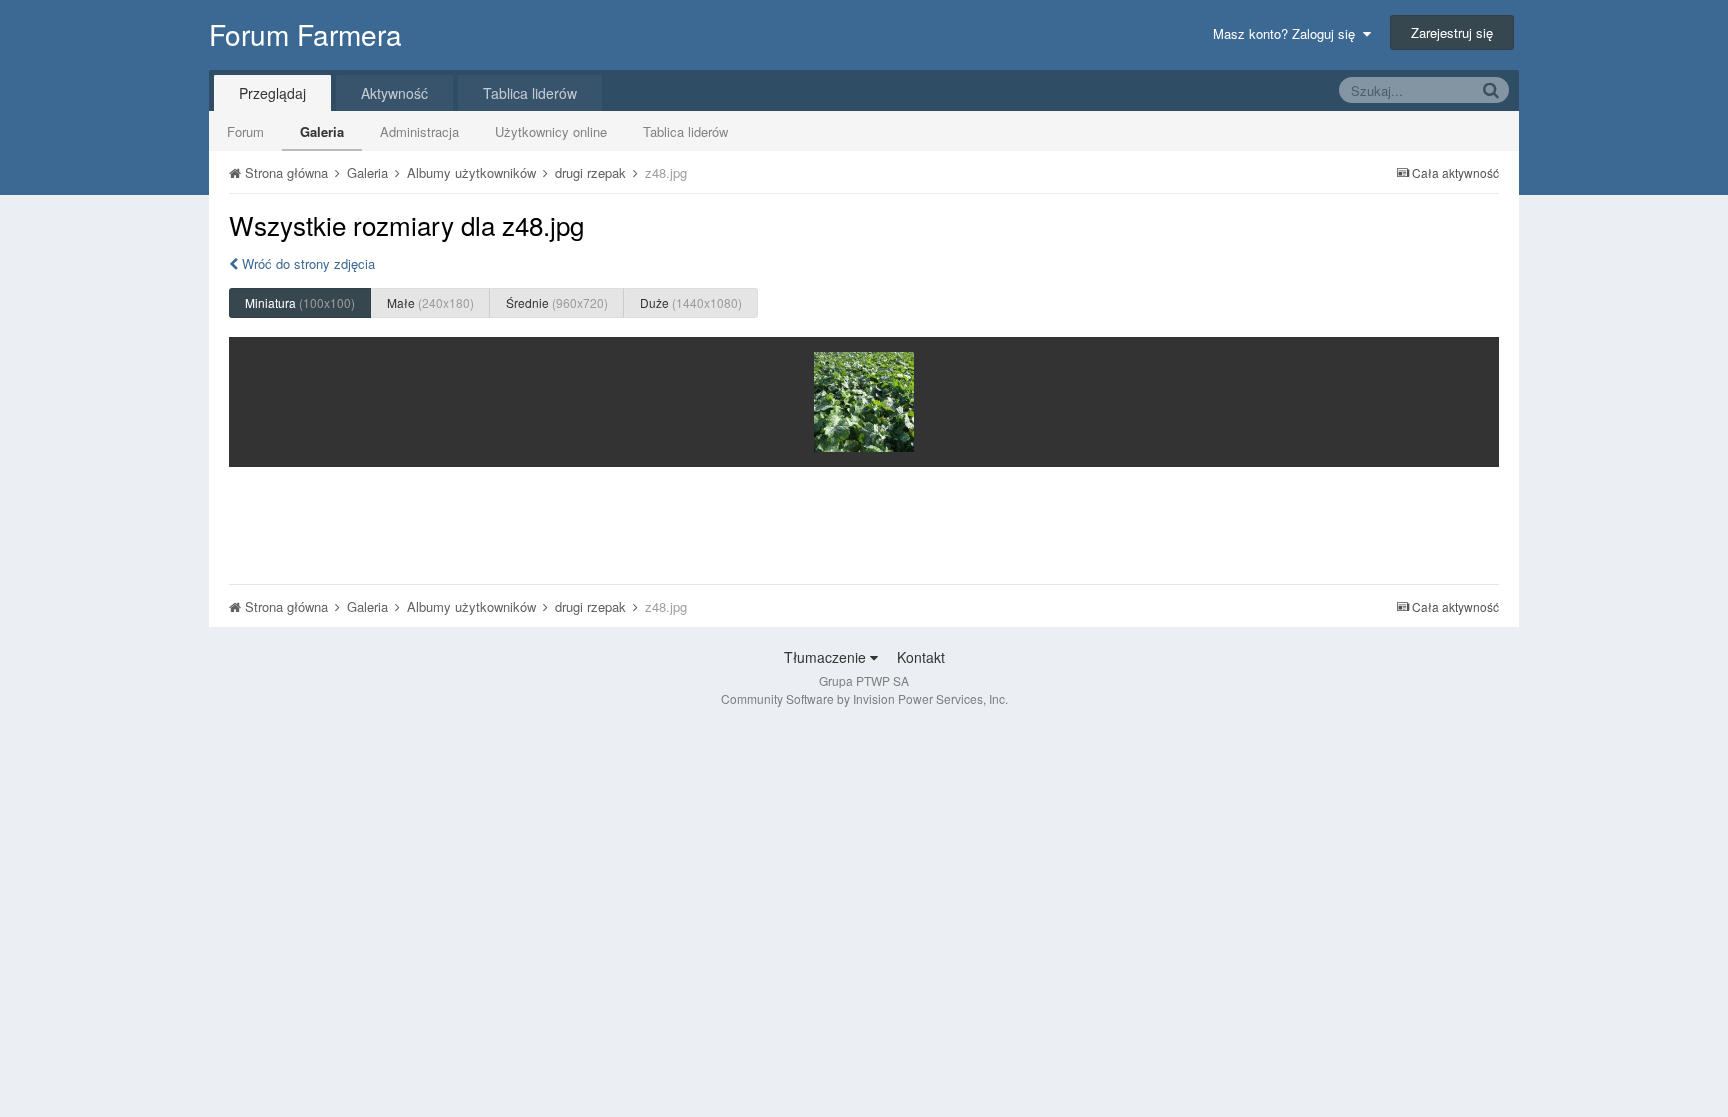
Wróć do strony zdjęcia (306, 263)
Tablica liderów (685, 131)
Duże (691, 302)
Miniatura (300, 302)
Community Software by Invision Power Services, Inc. (864, 698)
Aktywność (394, 93)
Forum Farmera (305, 34)
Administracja (419, 131)
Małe (430, 302)
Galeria (322, 131)
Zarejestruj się (1452, 32)
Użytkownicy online (551, 131)
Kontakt (921, 657)
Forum (245, 131)
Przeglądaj (272, 93)
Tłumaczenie (827, 657)
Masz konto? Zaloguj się (1288, 33)
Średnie (557, 302)
